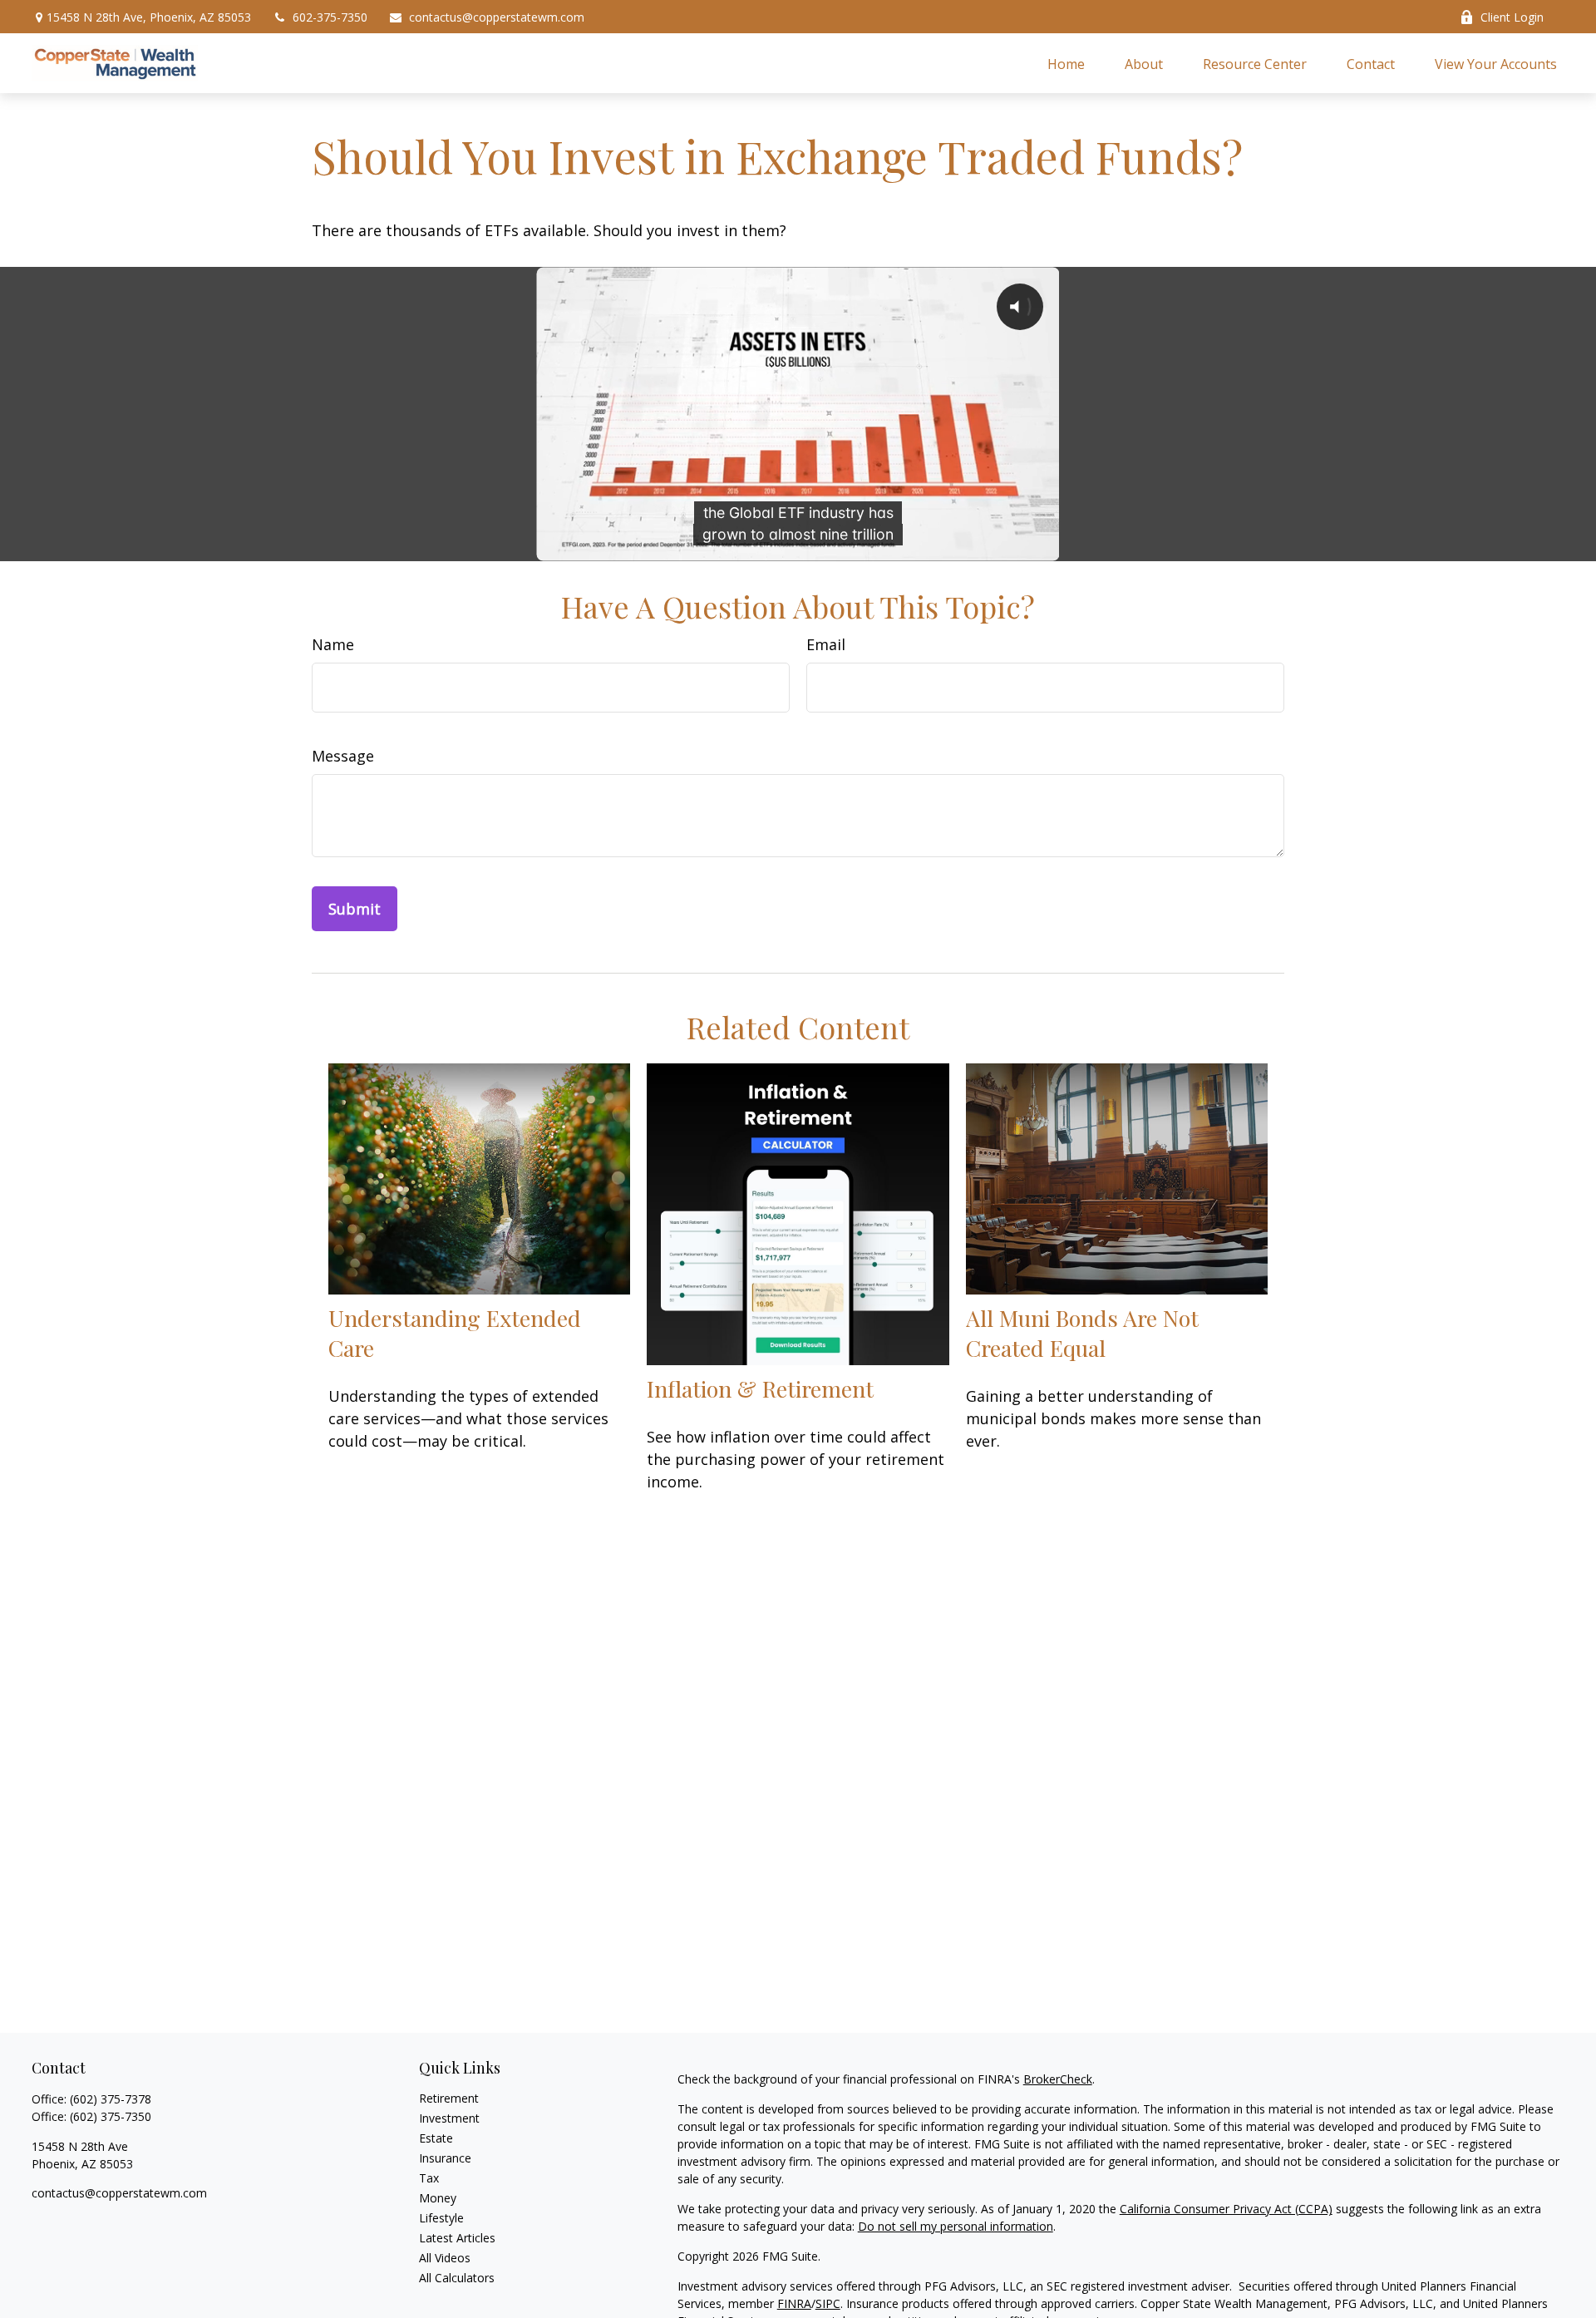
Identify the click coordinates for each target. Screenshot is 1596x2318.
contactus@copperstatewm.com (497, 17)
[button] (1066, 63)
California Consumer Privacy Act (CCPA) (1226, 2209)
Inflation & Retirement (760, 1388)
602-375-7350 (330, 17)
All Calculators (457, 2278)
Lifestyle (441, 2218)
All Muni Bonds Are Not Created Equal (1082, 1333)
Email (826, 644)
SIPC (828, 2303)
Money (438, 2198)
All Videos (445, 2258)
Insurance (445, 2158)
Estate (436, 2138)
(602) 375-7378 (111, 2099)
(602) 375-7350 (111, 2116)
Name (333, 644)
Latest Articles (457, 2238)
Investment (449, 2118)
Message (343, 756)
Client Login (1512, 17)
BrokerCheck (1058, 2079)
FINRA (794, 2303)
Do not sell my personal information (956, 2226)
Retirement (449, 2098)
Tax (429, 2178)
